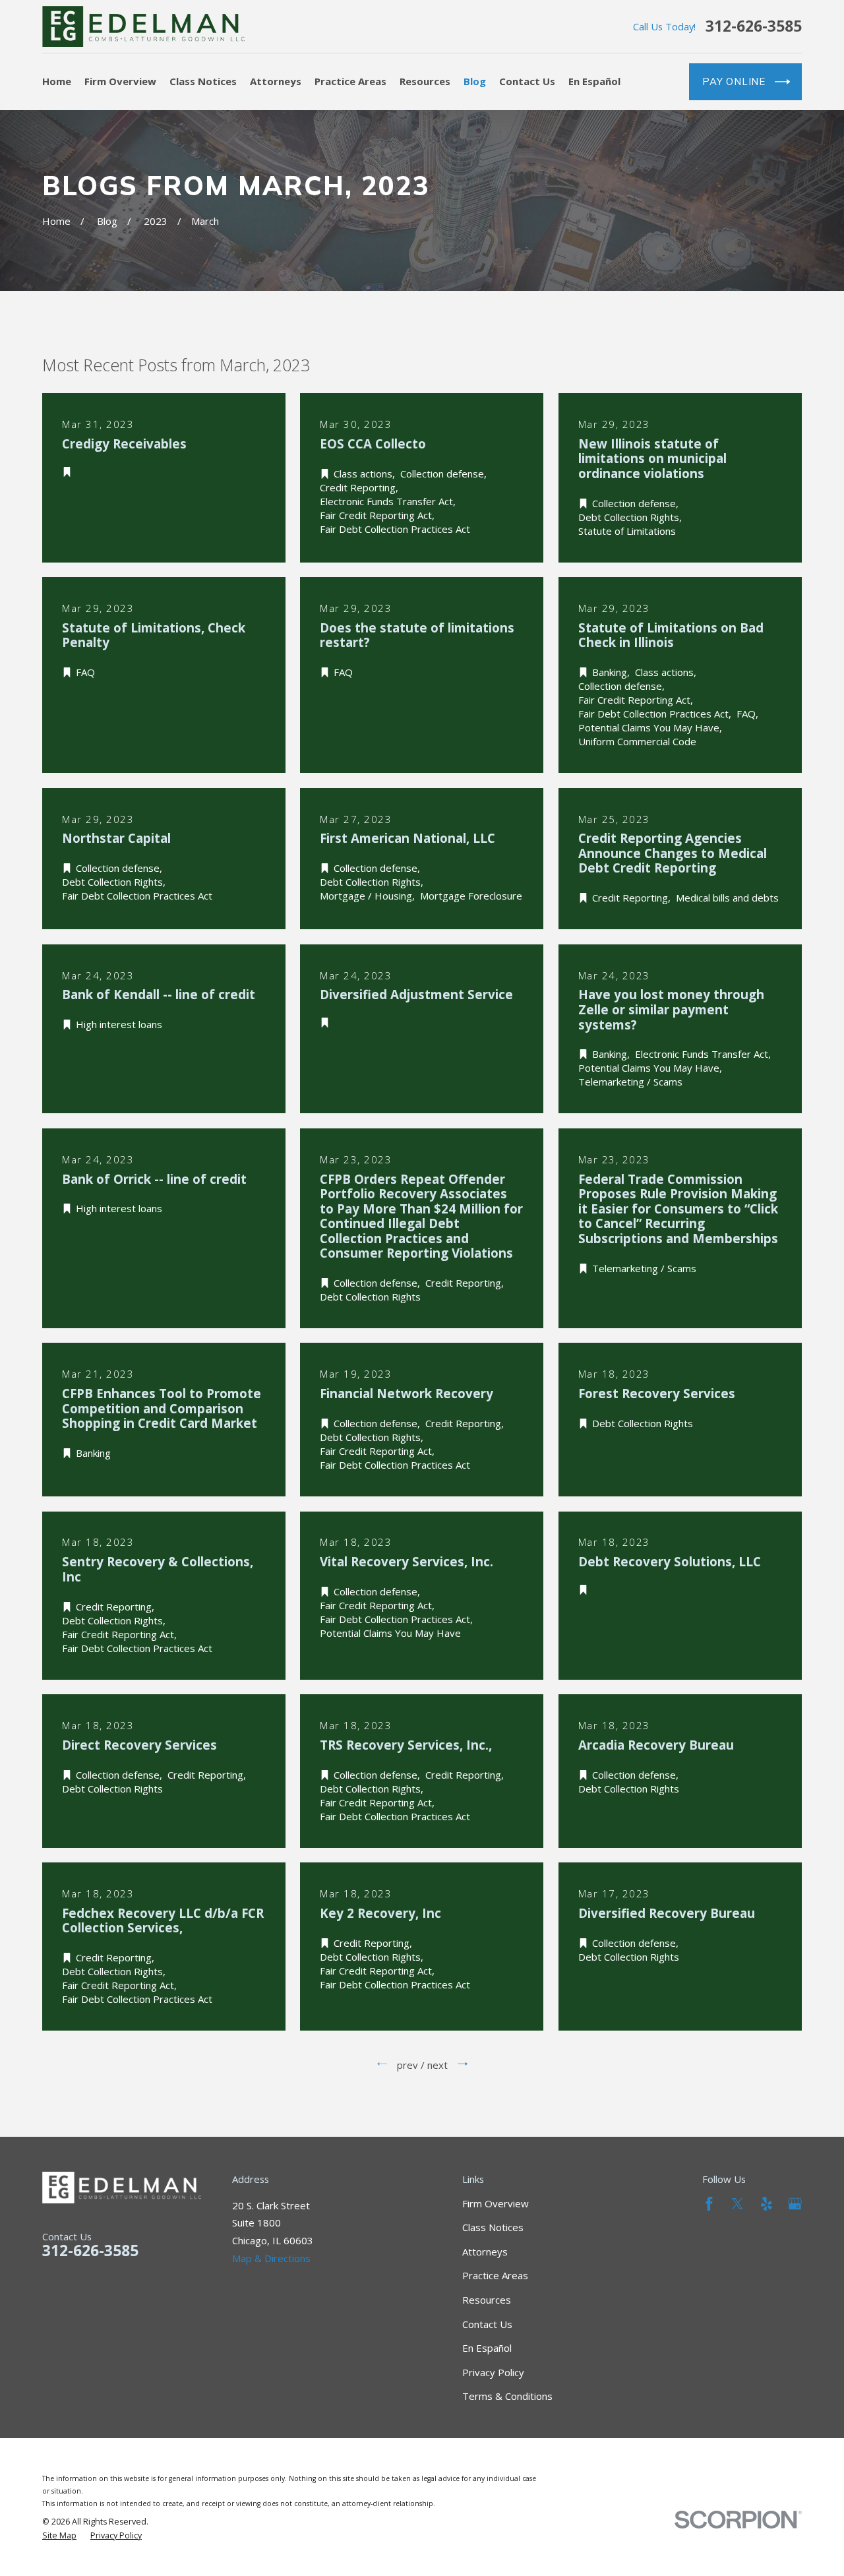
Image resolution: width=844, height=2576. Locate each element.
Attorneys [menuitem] (276, 81)
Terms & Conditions (507, 2396)
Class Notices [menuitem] (203, 81)
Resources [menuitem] (425, 81)
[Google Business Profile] (795, 2204)
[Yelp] (767, 2204)
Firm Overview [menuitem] (120, 81)
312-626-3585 (754, 27)
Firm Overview (496, 2203)
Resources (487, 2300)
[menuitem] (59, 2536)
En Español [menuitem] (594, 81)
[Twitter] (738, 2204)
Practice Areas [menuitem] (350, 81)
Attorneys (485, 2252)
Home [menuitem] (57, 81)
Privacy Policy (493, 2372)
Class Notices (493, 2227)
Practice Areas (495, 2275)
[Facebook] (709, 2204)
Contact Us (487, 2324)
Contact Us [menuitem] (527, 81)
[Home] (143, 26)
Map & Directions (271, 2258)
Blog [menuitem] (475, 81)
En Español (487, 2348)
